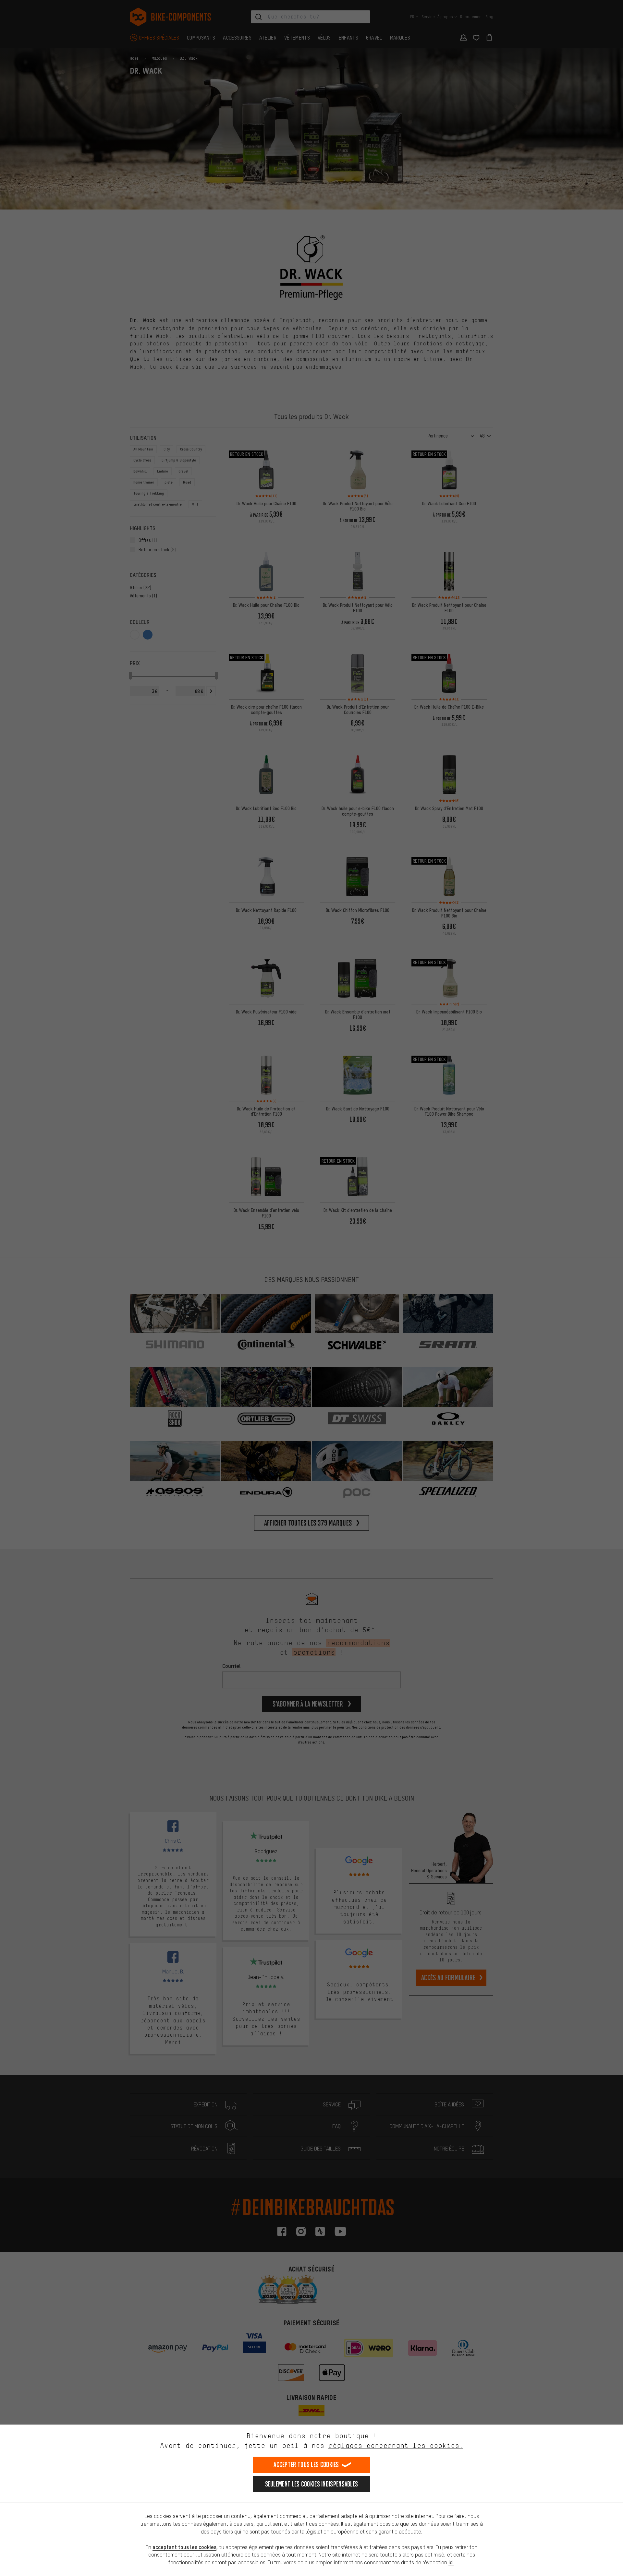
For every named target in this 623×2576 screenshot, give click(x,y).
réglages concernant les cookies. (396, 2445)
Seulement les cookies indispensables (312, 2484)
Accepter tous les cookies (306, 2465)
